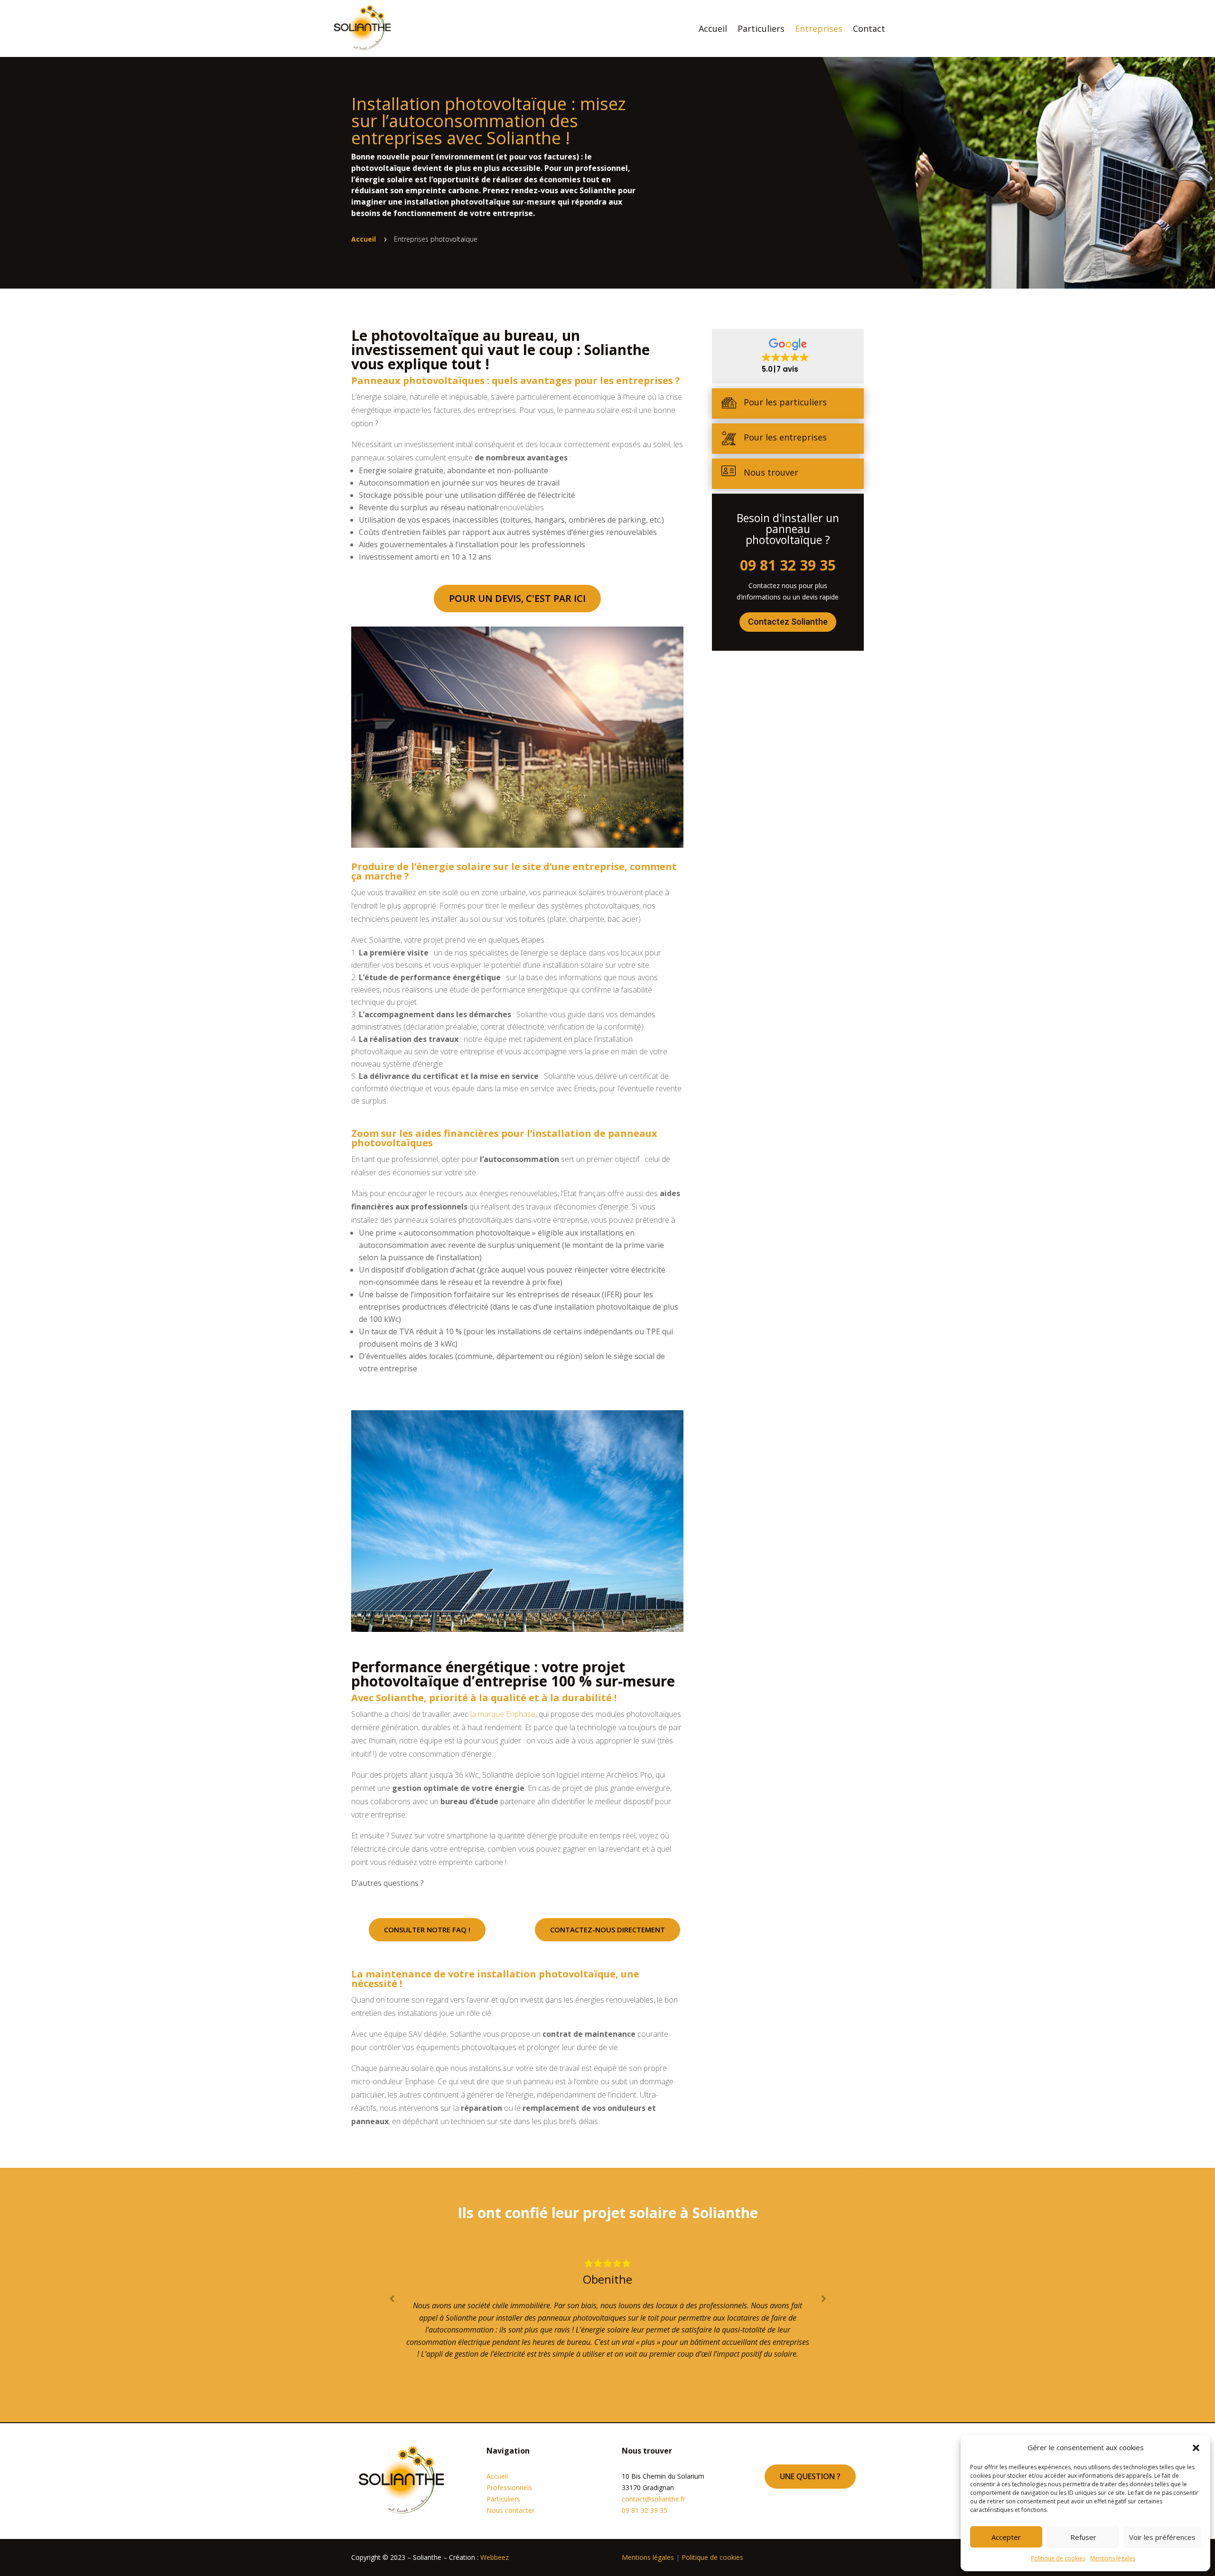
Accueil (713, 28)
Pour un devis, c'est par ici (517, 598)
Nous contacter (510, 2510)
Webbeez (495, 2557)
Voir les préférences (1162, 2537)
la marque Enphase (503, 1714)
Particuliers (761, 28)
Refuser (1083, 2537)
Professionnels (509, 2487)
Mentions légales (1113, 2558)
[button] (1196, 2448)
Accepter (1006, 2537)
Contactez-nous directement (607, 1930)
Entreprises (819, 28)
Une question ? (810, 2476)
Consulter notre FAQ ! (427, 1930)
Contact (869, 28)
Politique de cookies (1058, 2558)
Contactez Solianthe (788, 622)
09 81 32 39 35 (788, 565)
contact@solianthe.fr (654, 2499)
